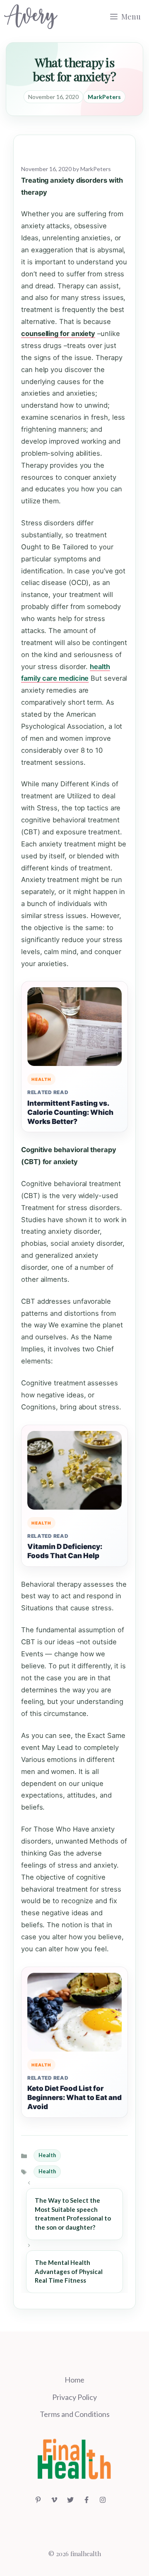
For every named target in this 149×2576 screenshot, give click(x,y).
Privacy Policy (74, 2397)
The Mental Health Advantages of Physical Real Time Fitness (69, 2272)
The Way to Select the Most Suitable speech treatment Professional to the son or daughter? (73, 2214)
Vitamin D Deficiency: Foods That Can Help (65, 1551)
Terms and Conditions (75, 2414)
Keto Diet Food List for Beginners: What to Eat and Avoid (74, 2098)
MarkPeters (104, 97)
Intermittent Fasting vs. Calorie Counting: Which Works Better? (70, 1112)
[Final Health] (31, 17)
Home (74, 2380)
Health (47, 2155)
